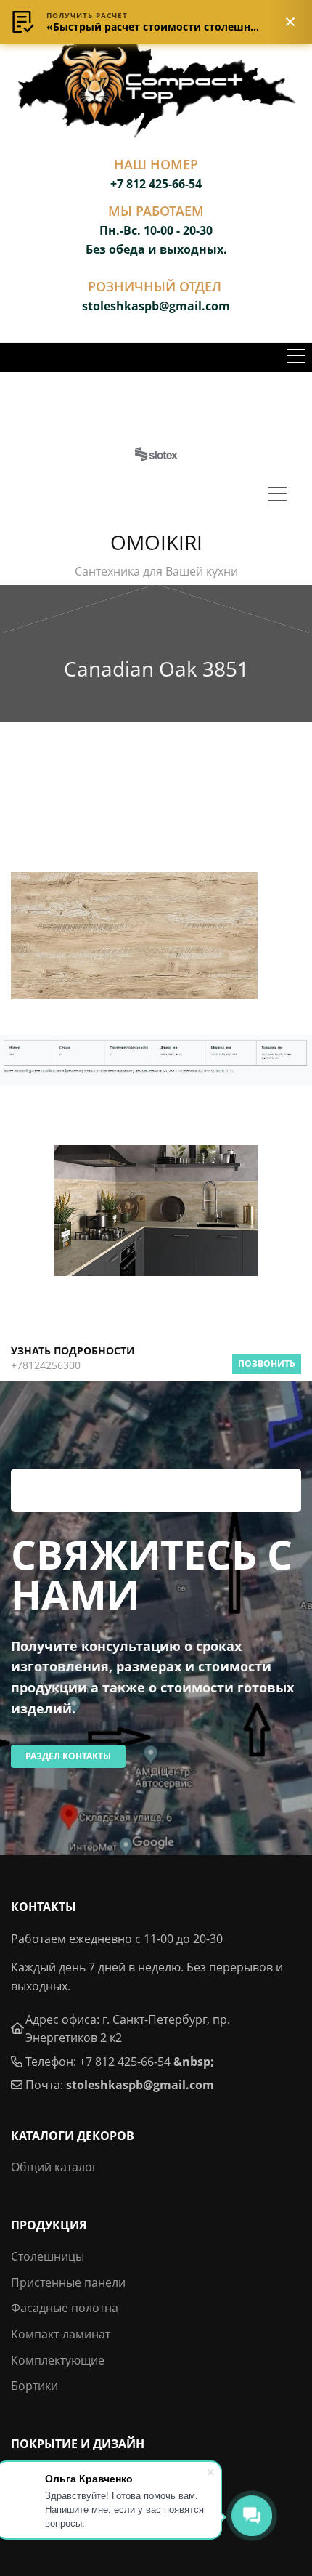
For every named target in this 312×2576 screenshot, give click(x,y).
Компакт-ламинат (61, 2334)
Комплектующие (58, 2360)
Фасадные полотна (65, 2308)
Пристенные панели (68, 2282)
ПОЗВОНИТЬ (267, 1364)
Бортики (34, 2386)
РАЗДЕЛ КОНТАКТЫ (68, 1756)
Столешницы (48, 2256)
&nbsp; (194, 2062)
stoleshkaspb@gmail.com (140, 2085)
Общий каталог (54, 2167)
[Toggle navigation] (296, 358)
